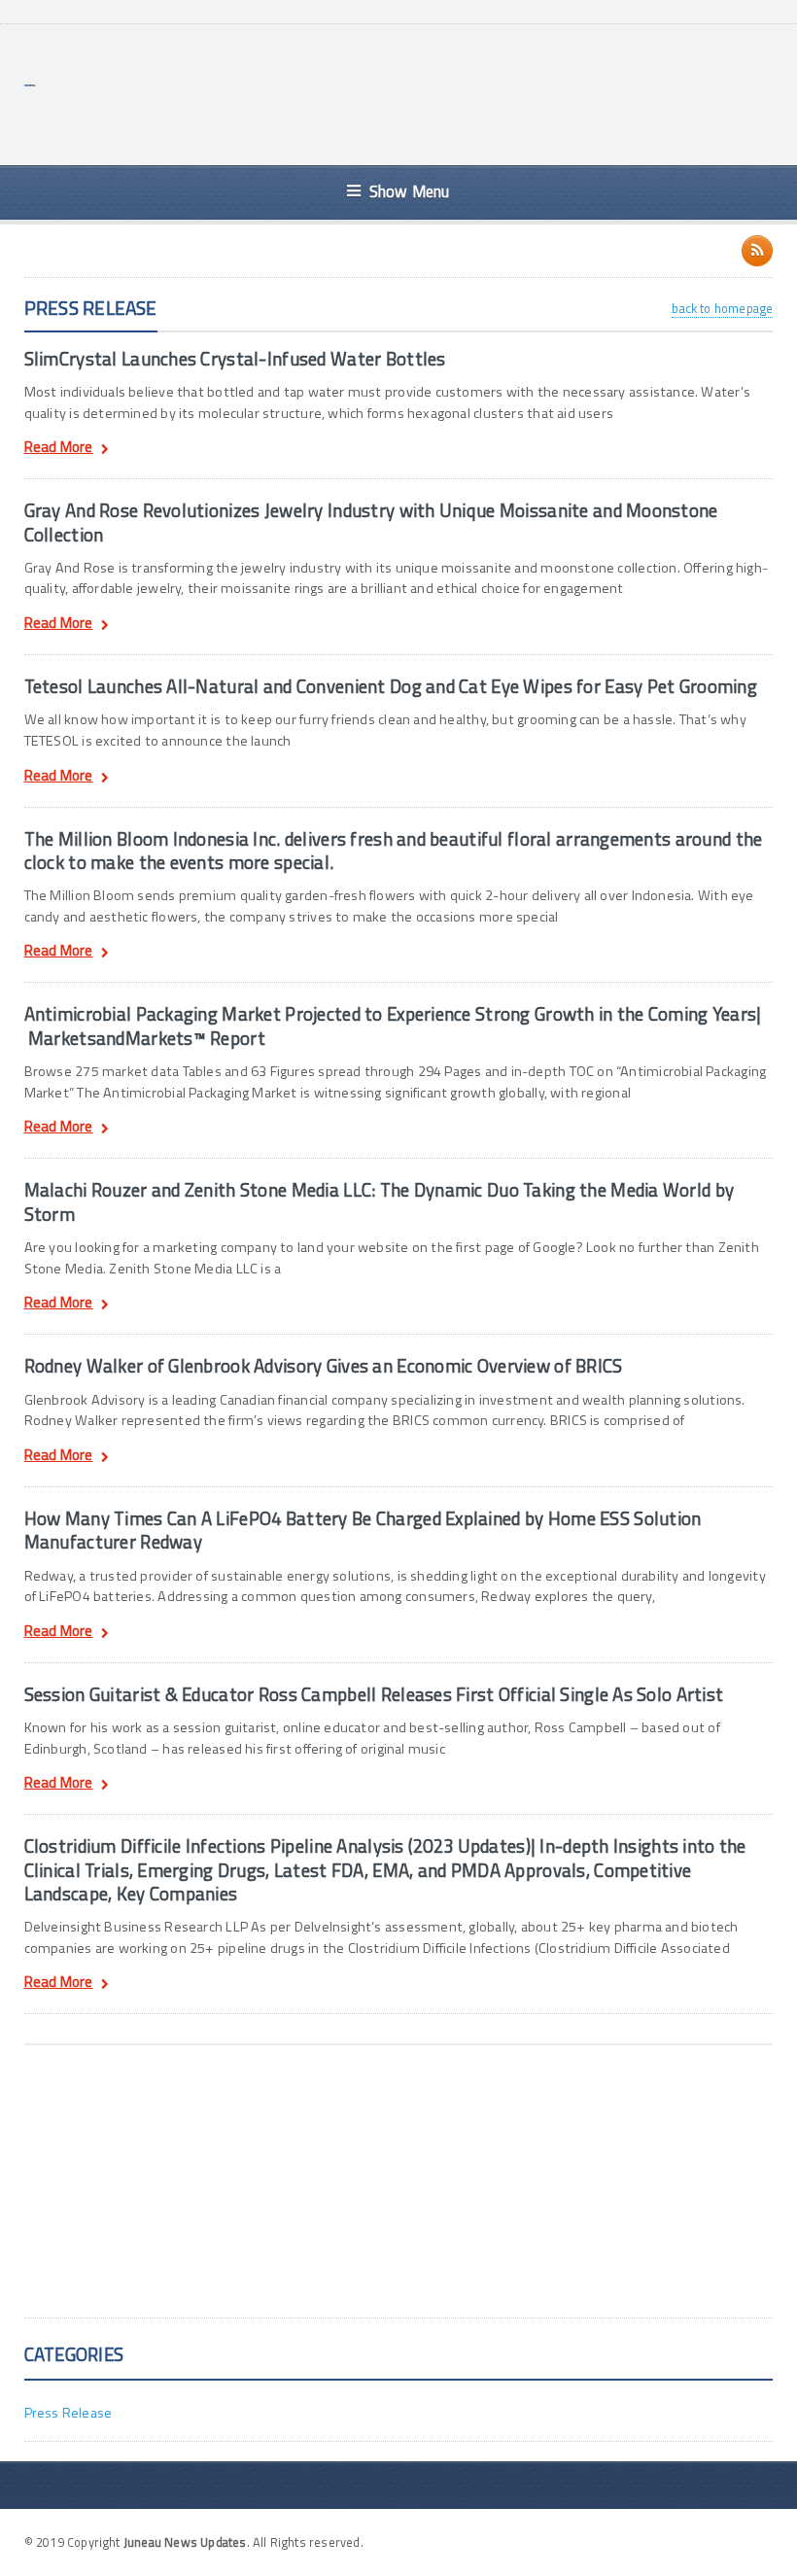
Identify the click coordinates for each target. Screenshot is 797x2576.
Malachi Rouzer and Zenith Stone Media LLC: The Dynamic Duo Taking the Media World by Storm (380, 1201)
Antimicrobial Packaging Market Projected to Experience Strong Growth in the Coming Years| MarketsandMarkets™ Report (393, 1026)
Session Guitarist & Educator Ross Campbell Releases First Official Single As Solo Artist (374, 1694)
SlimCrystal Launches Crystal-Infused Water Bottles (235, 359)
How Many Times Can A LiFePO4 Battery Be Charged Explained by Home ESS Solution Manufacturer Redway (363, 1530)
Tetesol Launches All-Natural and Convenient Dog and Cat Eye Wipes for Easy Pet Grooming (391, 686)
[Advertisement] (419, 92)
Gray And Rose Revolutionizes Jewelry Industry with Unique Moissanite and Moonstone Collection (371, 522)
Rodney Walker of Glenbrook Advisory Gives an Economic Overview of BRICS (324, 1366)
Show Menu (410, 191)
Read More (59, 449)
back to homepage (722, 308)
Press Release (69, 2412)
